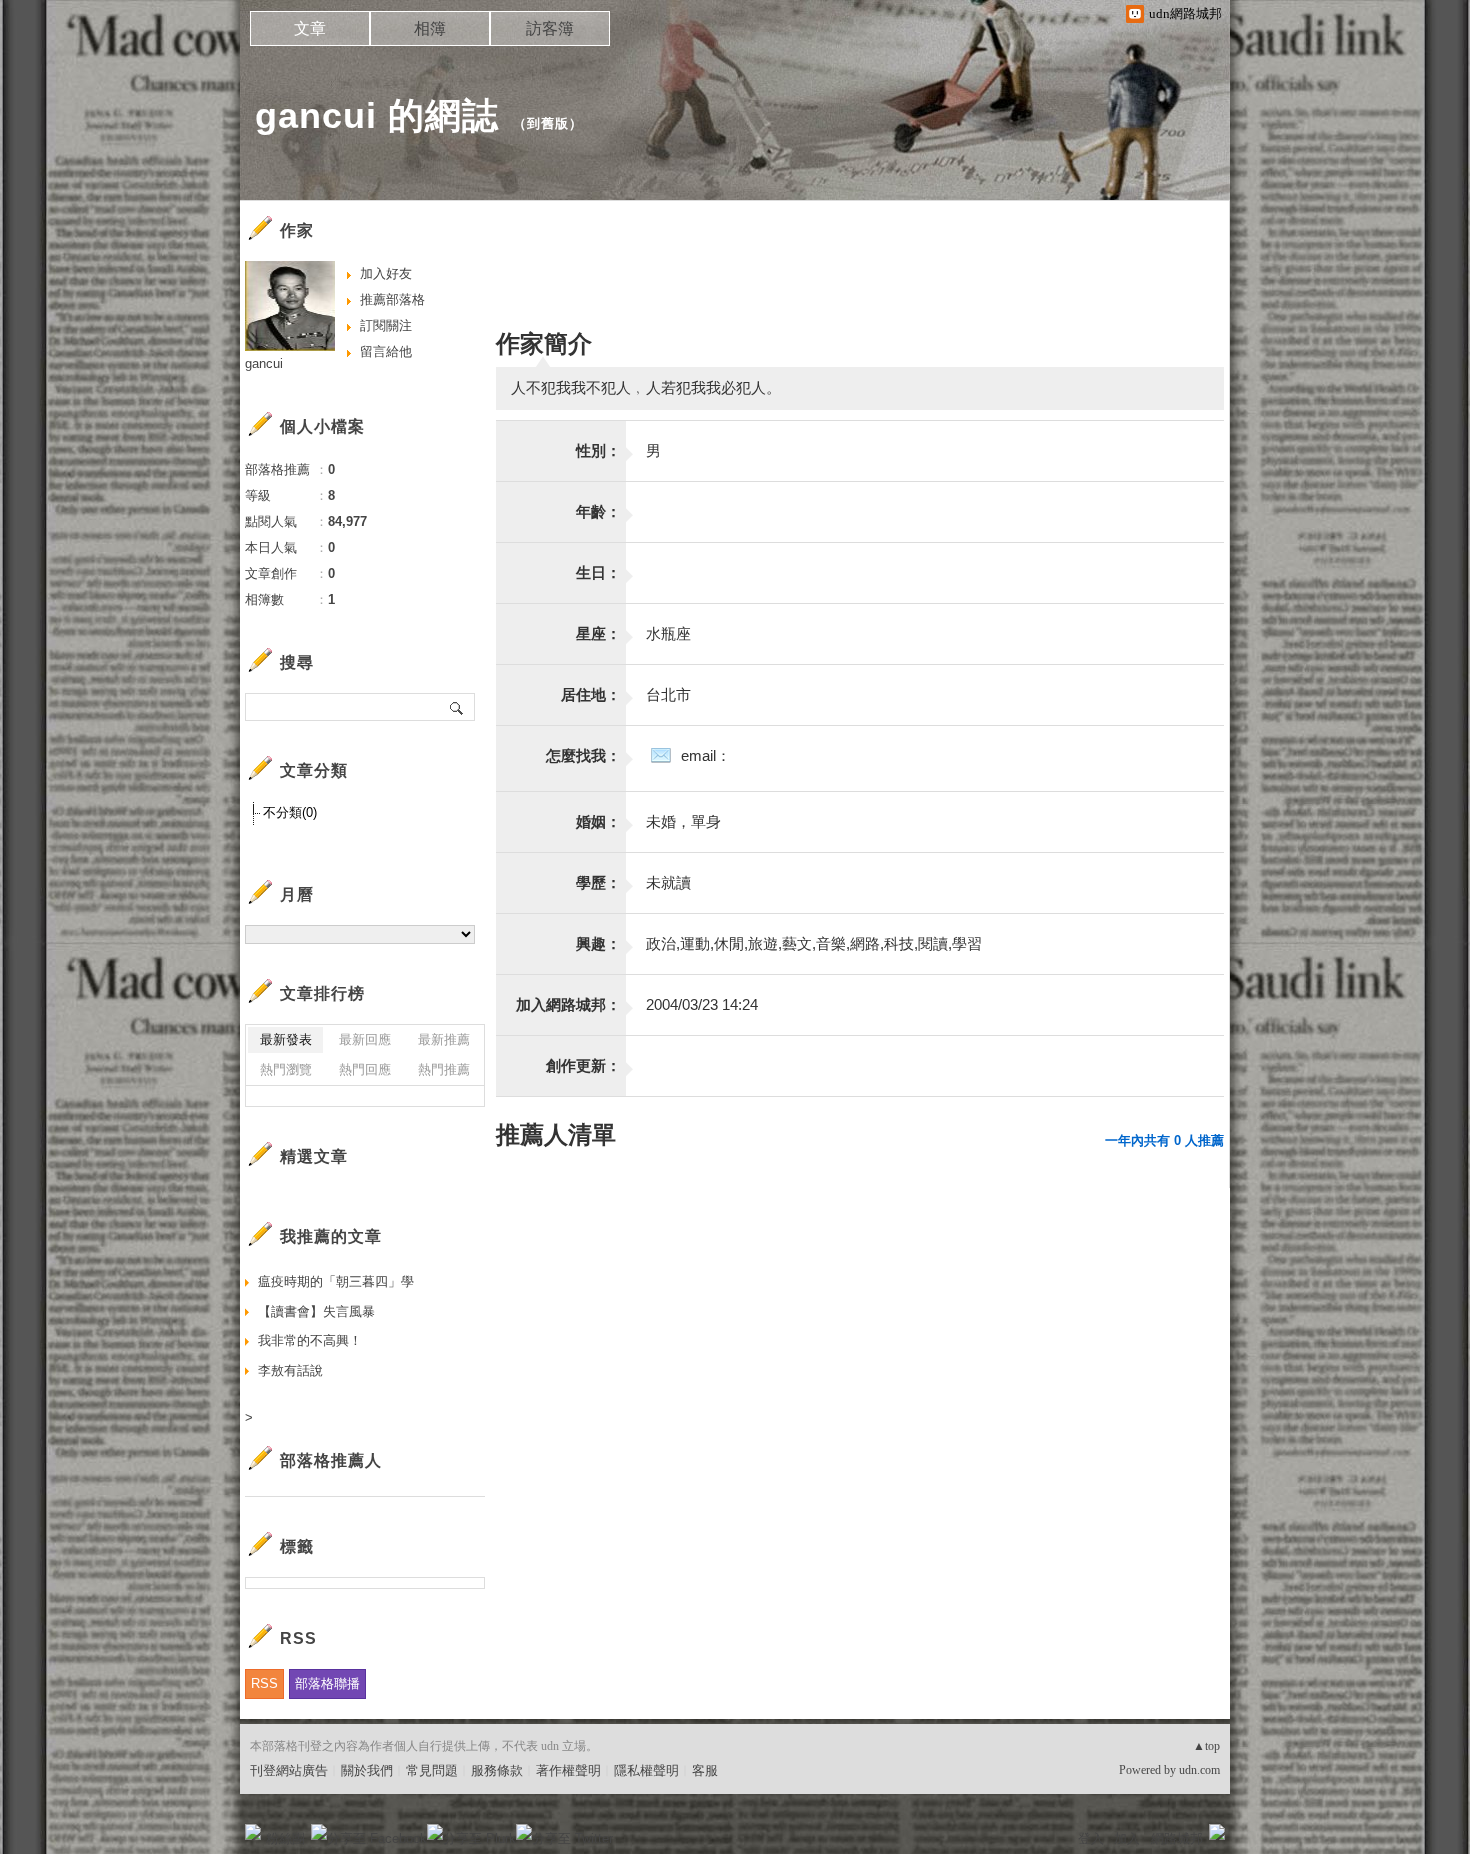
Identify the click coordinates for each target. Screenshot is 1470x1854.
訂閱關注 (386, 325)
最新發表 (286, 1039)
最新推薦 (444, 1039)
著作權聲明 (568, 1770)
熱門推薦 (444, 1069)
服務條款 (497, 1770)
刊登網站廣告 (289, 1770)
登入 (1091, 1838)
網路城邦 (1177, 1838)
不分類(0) (290, 812)
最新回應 (365, 1039)
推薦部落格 (392, 299)
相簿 (430, 28)
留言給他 (386, 351)
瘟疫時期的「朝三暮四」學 (336, 1281)
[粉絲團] (253, 1832)
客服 (705, 1770)
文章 (310, 28)
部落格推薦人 (331, 1460)
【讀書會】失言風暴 (316, 1311)
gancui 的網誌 (377, 115)
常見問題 (432, 1770)
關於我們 (367, 1770)
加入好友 (386, 273)
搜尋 (457, 707)
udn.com (1199, 1770)
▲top (1206, 1746)
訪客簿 (550, 28)
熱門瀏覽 (286, 1069)
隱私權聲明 (646, 1770)
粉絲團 (285, 1838)
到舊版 (548, 123)
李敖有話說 (290, 1370)
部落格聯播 (327, 1683)
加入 (1127, 1838)
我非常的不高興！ (310, 1340)
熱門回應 (365, 1069)
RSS (264, 1683)
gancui (264, 363)
